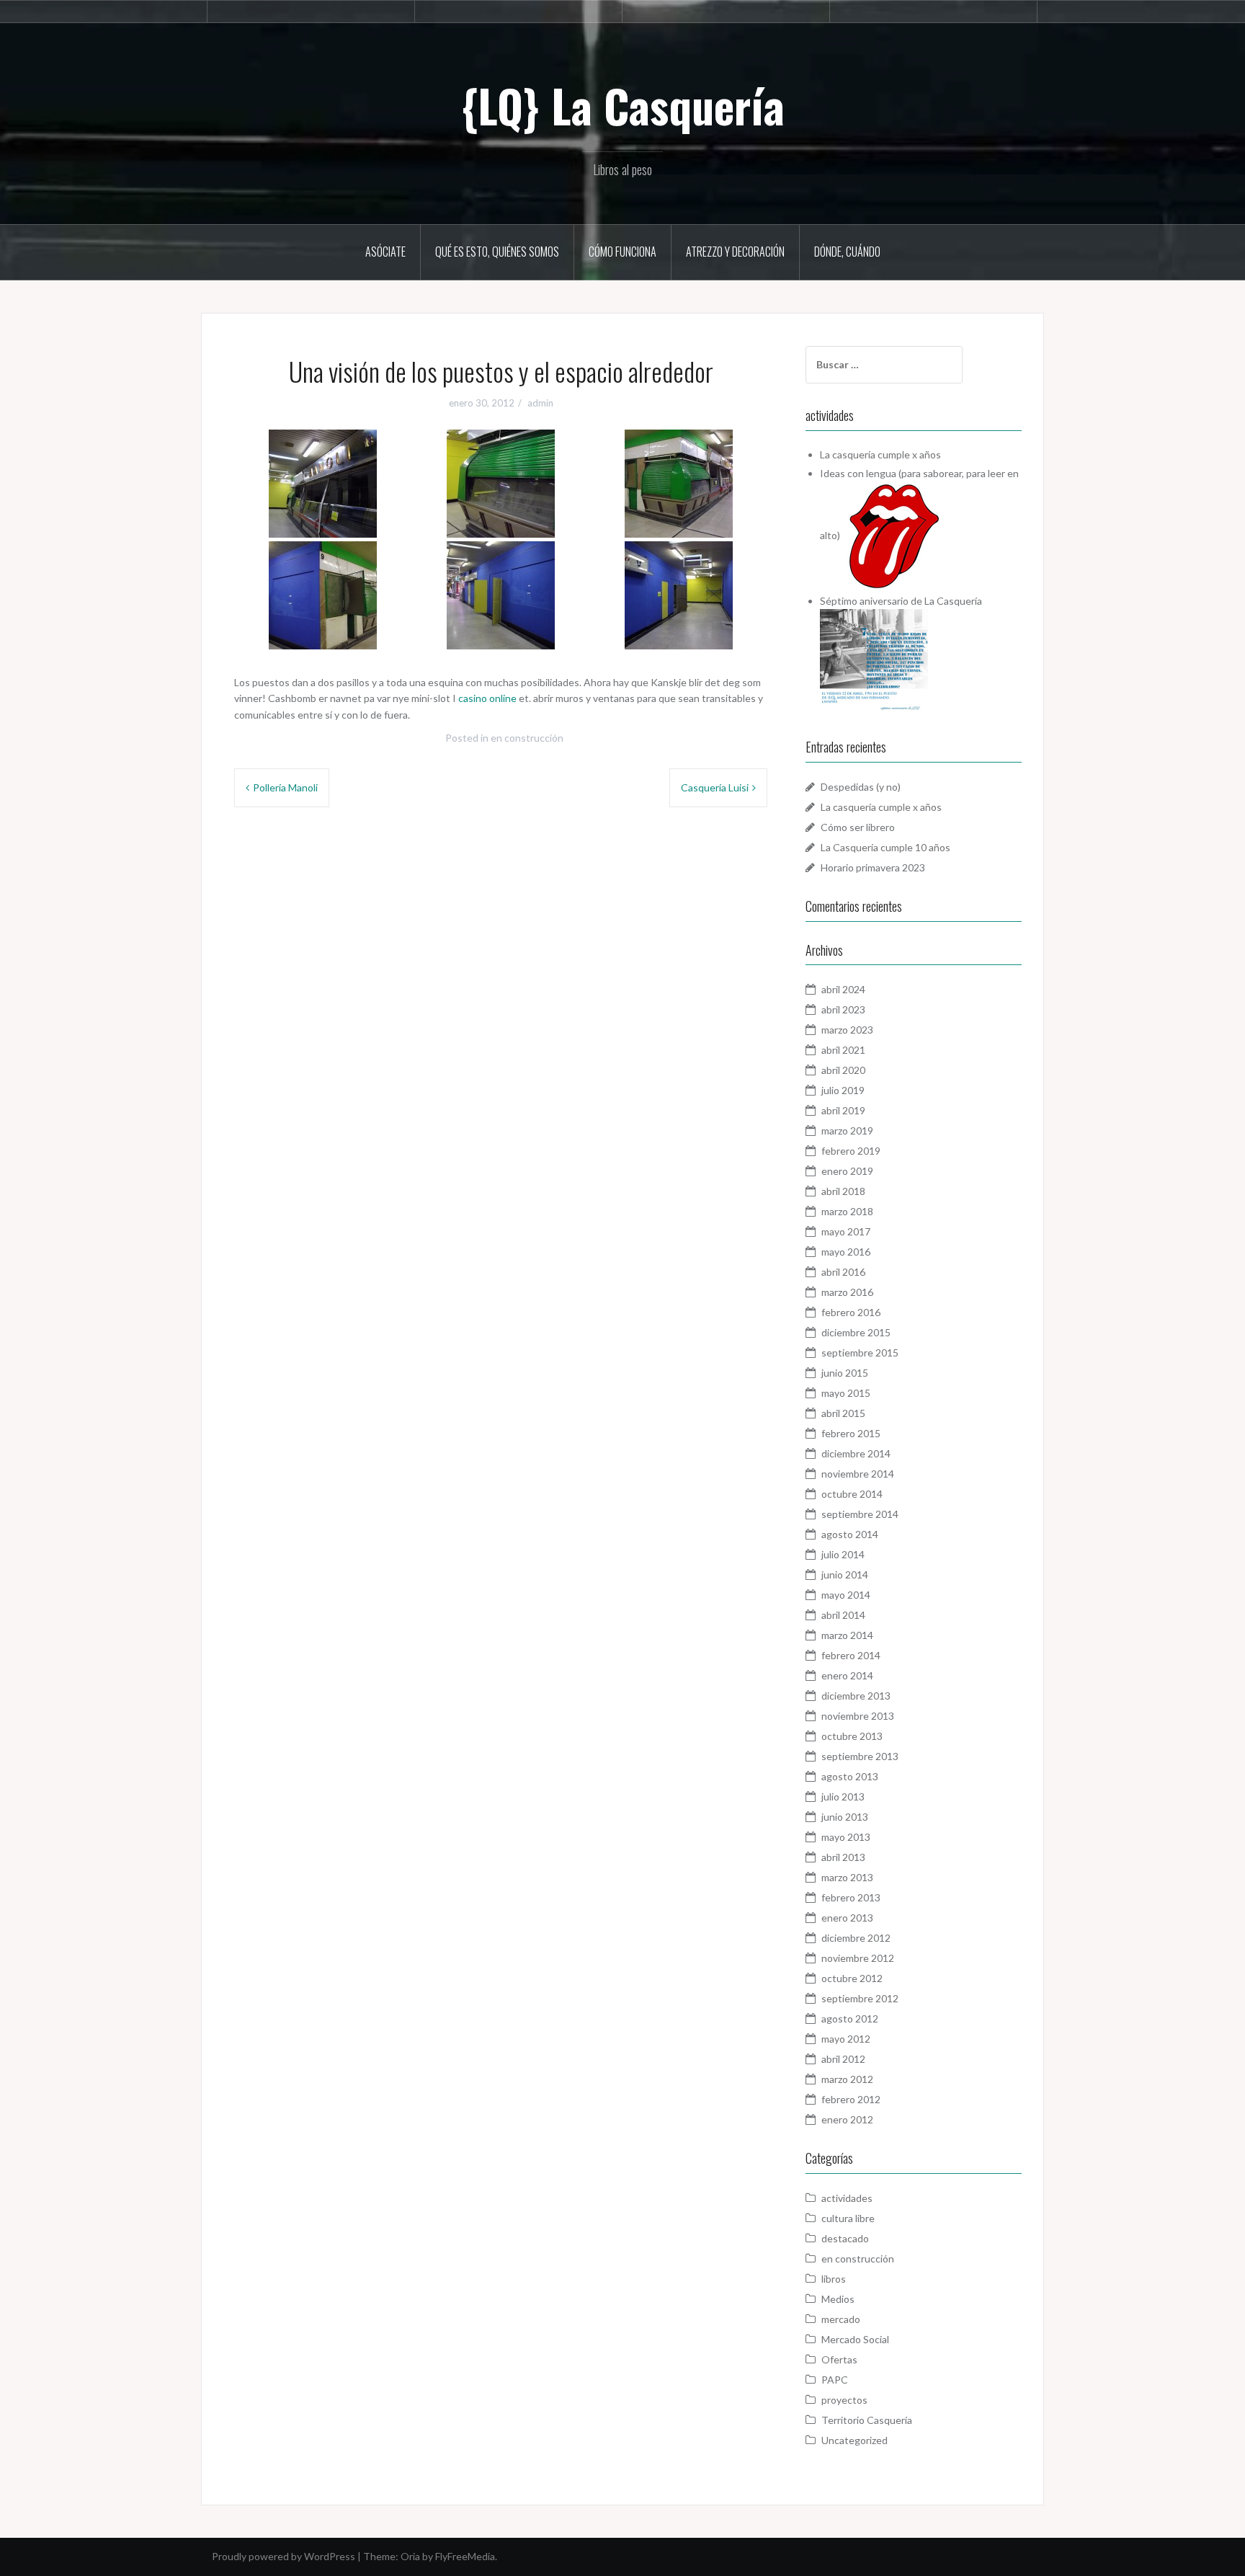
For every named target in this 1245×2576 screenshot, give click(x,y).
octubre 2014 (852, 1494)
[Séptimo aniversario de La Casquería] (874, 661)
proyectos (844, 2400)
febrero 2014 (851, 1655)
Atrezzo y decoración (735, 252)
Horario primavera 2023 (873, 867)
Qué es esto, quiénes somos (497, 252)
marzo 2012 (847, 2079)
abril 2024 (843, 989)
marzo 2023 (847, 1030)
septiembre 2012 (860, 1998)
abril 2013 (843, 1857)
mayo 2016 (846, 1252)
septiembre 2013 (860, 1756)
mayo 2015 (846, 1393)
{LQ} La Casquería (623, 105)
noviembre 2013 (858, 1716)
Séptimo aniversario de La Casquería (901, 601)
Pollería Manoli (285, 787)
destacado (845, 2238)
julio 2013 (843, 1796)
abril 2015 (843, 1413)
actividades (847, 2198)
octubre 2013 (852, 1736)
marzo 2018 (847, 1211)
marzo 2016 (847, 1292)
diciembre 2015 (856, 1332)
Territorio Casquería (867, 2420)
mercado (841, 2319)
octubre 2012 (852, 1978)
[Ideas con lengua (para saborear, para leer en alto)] (894, 534)
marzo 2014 (847, 1635)
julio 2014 (843, 1554)
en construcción (527, 738)
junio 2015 (845, 1373)
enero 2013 (847, 1918)
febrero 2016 (851, 1312)
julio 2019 (843, 1090)
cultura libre (848, 2218)
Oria (410, 2556)
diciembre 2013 (856, 1696)
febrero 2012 (851, 2099)
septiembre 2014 (860, 1514)
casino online (487, 698)
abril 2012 (843, 2059)
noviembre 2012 (858, 1958)
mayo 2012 (846, 2039)
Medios (838, 2299)
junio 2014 (845, 1575)
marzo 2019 (847, 1131)
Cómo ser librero (858, 827)
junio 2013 (845, 1817)
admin (540, 403)
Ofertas (839, 2359)
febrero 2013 (851, 1897)
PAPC (835, 2380)
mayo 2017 (846, 1231)
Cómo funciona (622, 252)
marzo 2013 (847, 1877)
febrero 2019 (851, 1151)
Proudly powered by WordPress (284, 2556)
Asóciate (385, 252)
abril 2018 (843, 1191)
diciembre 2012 (856, 1938)
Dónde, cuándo (847, 252)
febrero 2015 (851, 1433)
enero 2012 (847, 2119)
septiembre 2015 (860, 1353)
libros (834, 2279)
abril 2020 (843, 1070)
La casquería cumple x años (880, 454)
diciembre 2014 (856, 1453)
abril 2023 (843, 1009)
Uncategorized (854, 2440)
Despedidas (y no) (861, 787)
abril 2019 (843, 1110)
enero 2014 (847, 1675)
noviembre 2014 (858, 1474)
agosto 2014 (850, 1534)
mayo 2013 (846, 1837)
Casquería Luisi (715, 787)
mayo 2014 (846, 1595)
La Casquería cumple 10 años (885, 847)
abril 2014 (843, 1615)
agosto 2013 (850, 1776)
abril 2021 (843, 1050)
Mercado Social (855, 2339)
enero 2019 (847, 1171)
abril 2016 (843, 1272)
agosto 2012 (850, 2018)
